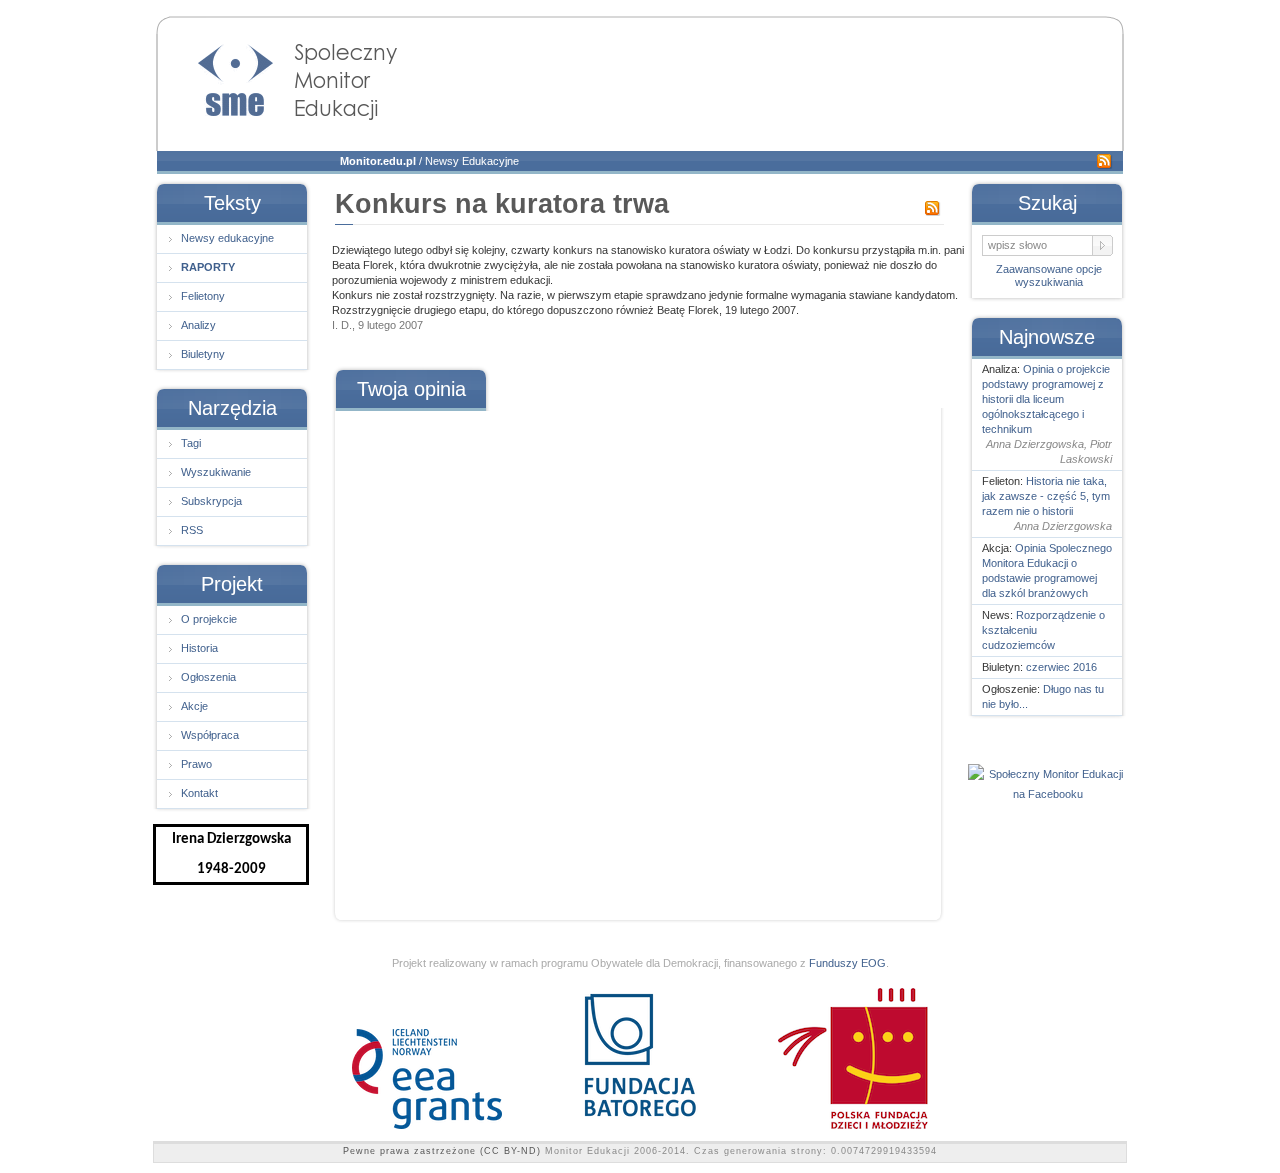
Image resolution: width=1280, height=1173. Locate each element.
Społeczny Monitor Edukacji (278, 76)
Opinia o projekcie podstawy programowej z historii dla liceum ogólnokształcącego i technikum (1046, 399)
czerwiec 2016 (1061, 667)
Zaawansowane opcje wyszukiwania (1049, 275)
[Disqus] (637, 658)
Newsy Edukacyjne (472, 161)
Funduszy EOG (847, 963)
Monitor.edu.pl (378, 161)
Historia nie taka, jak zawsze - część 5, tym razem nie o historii (1046, 496)
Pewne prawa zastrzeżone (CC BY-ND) (442, 1151)
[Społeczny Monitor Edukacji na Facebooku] (1048, 794)
